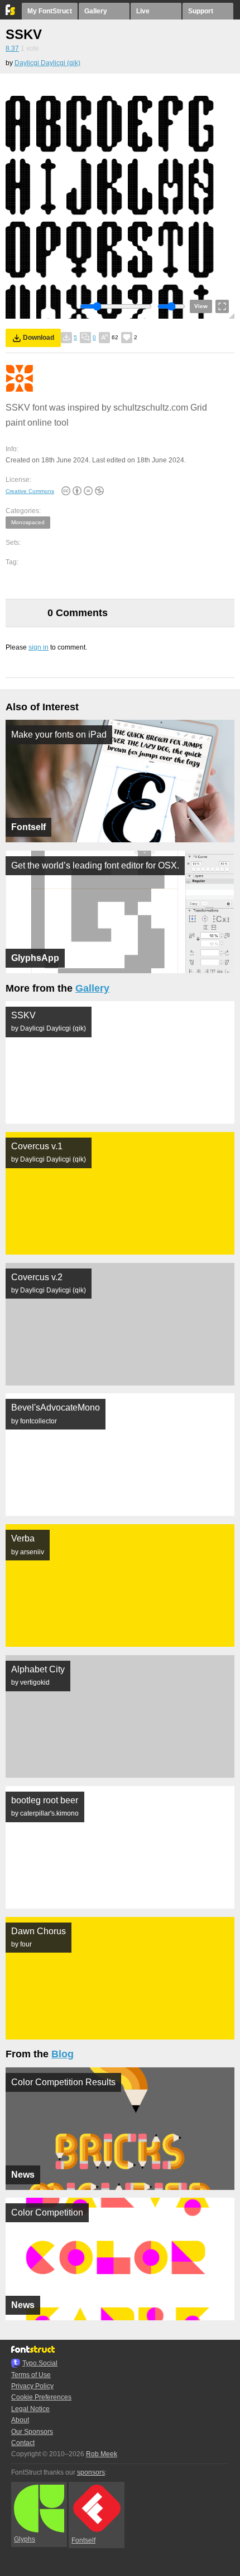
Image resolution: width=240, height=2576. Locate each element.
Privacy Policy (32, 2386)
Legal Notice (30, 2409)
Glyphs (25, 2539)
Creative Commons (30, 491)
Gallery (96, 11)
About (20, 2420)
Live (143, 11)
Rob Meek (102, 2454)
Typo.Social (40, 2363)
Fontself (83, 2540)
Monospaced (28, 522)
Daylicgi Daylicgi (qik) (47, 63)
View (201, 306)
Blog (63, 2054)
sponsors (91, 2472)
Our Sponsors (32, 2432)
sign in (39, 647)
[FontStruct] (11, 13)
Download (39, 338)
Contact (23, 2443)
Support (201, 11)
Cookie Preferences (41, 2397)
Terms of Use (31, 2375)
